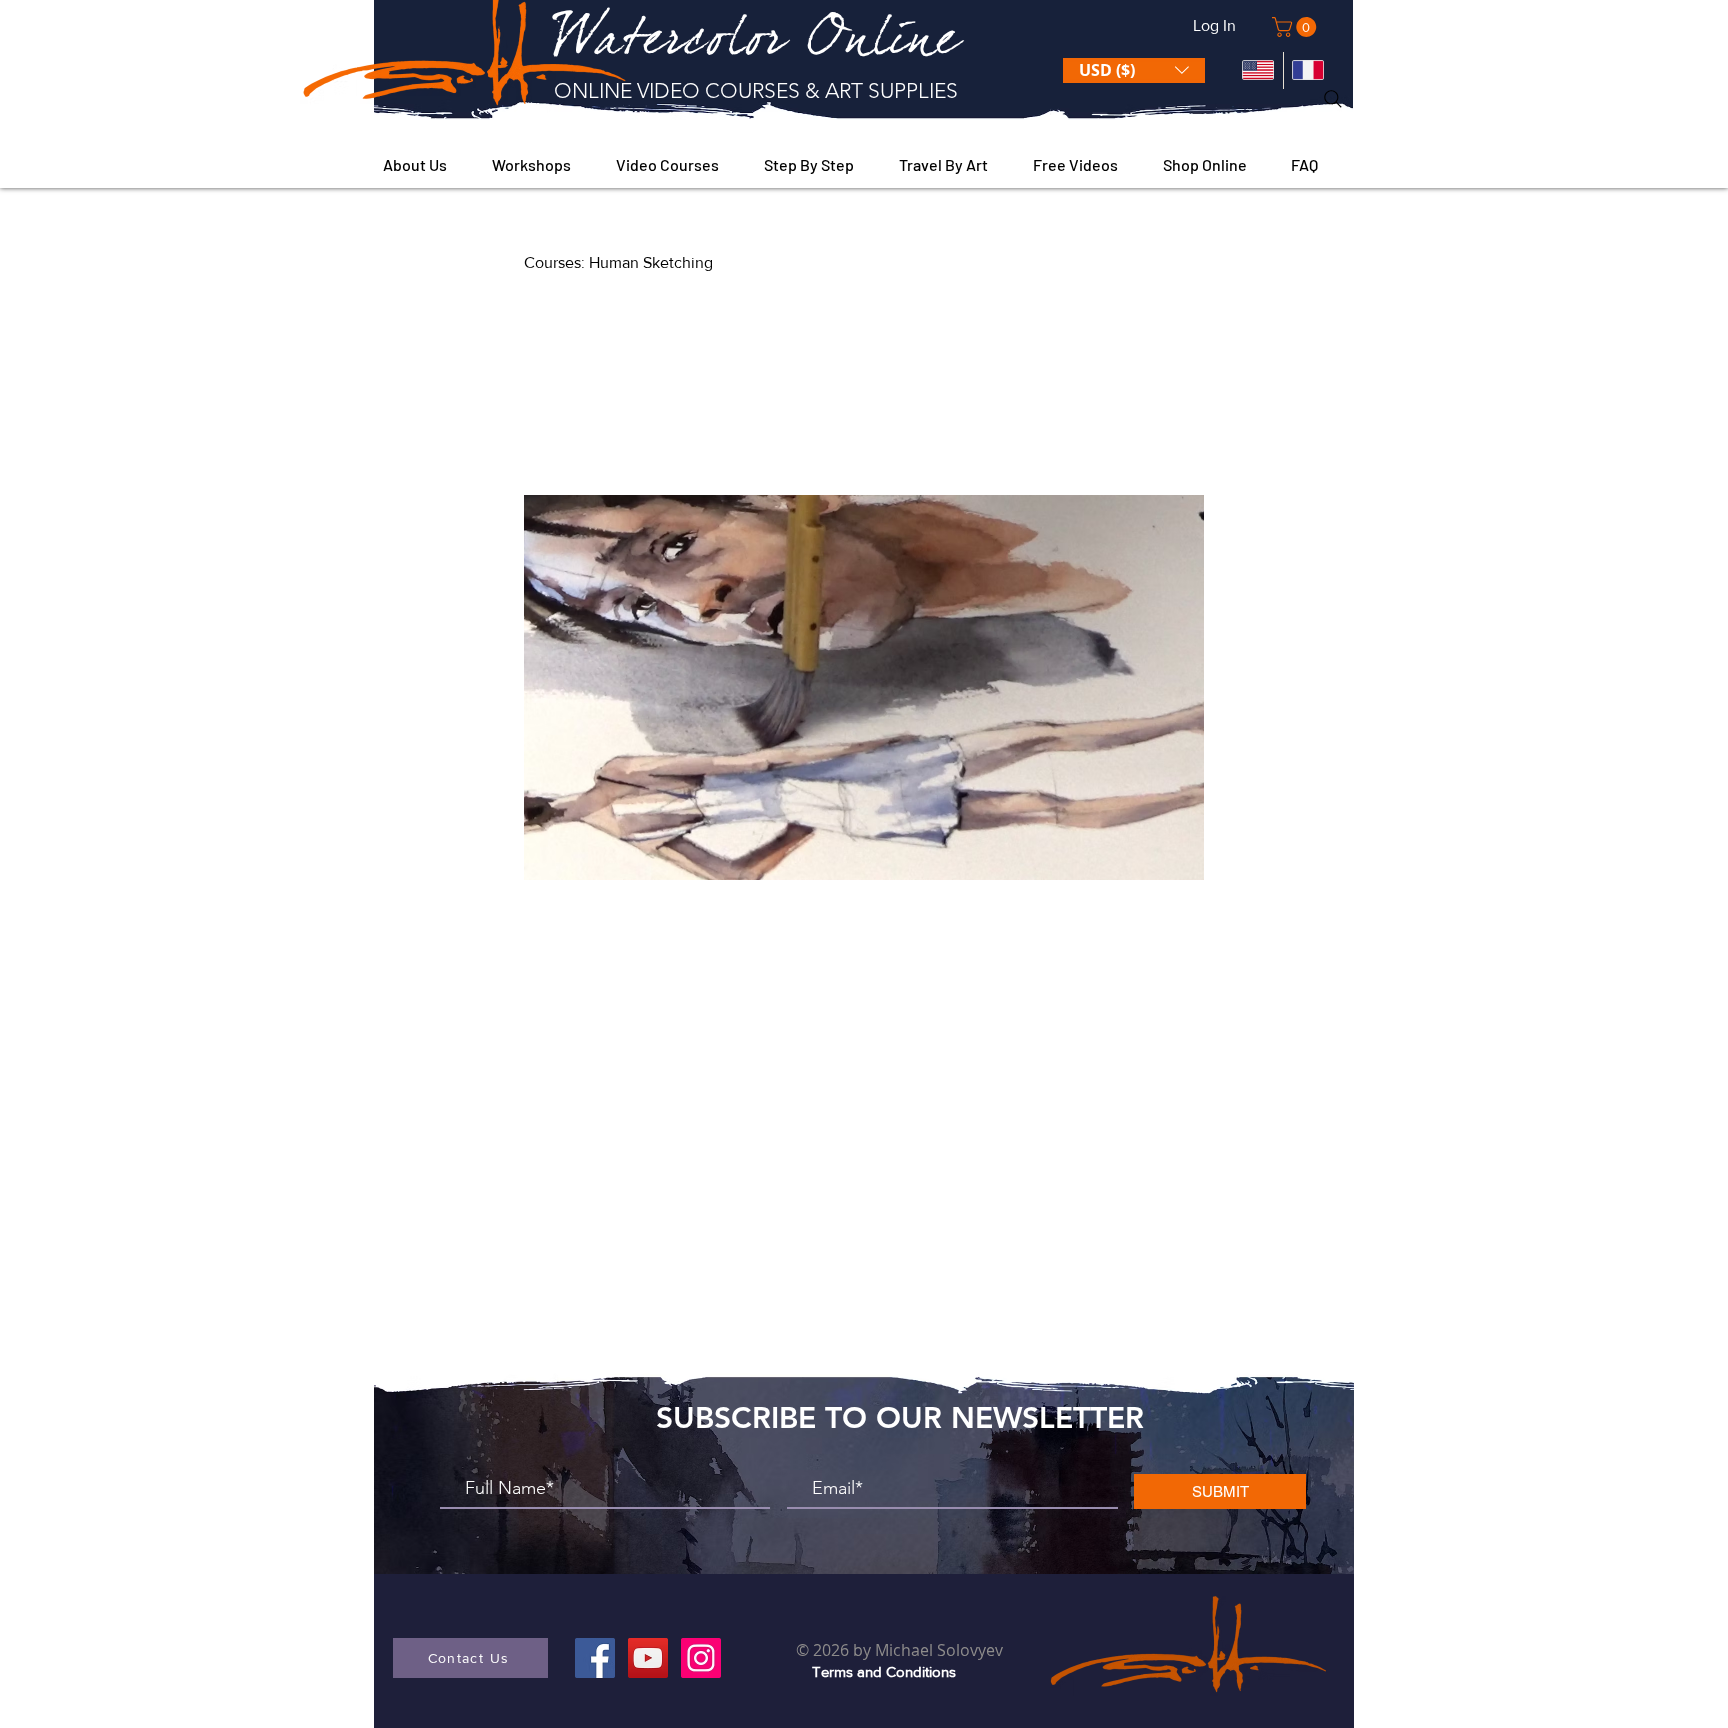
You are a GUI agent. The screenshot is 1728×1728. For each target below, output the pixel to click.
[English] (1258, 70)
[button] (1296, 27)
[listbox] (1134, 70)
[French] (1308, 70)
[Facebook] (595, 1658)
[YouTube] (648, 1658)
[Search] (1333, 99)
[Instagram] (701, 1658)
